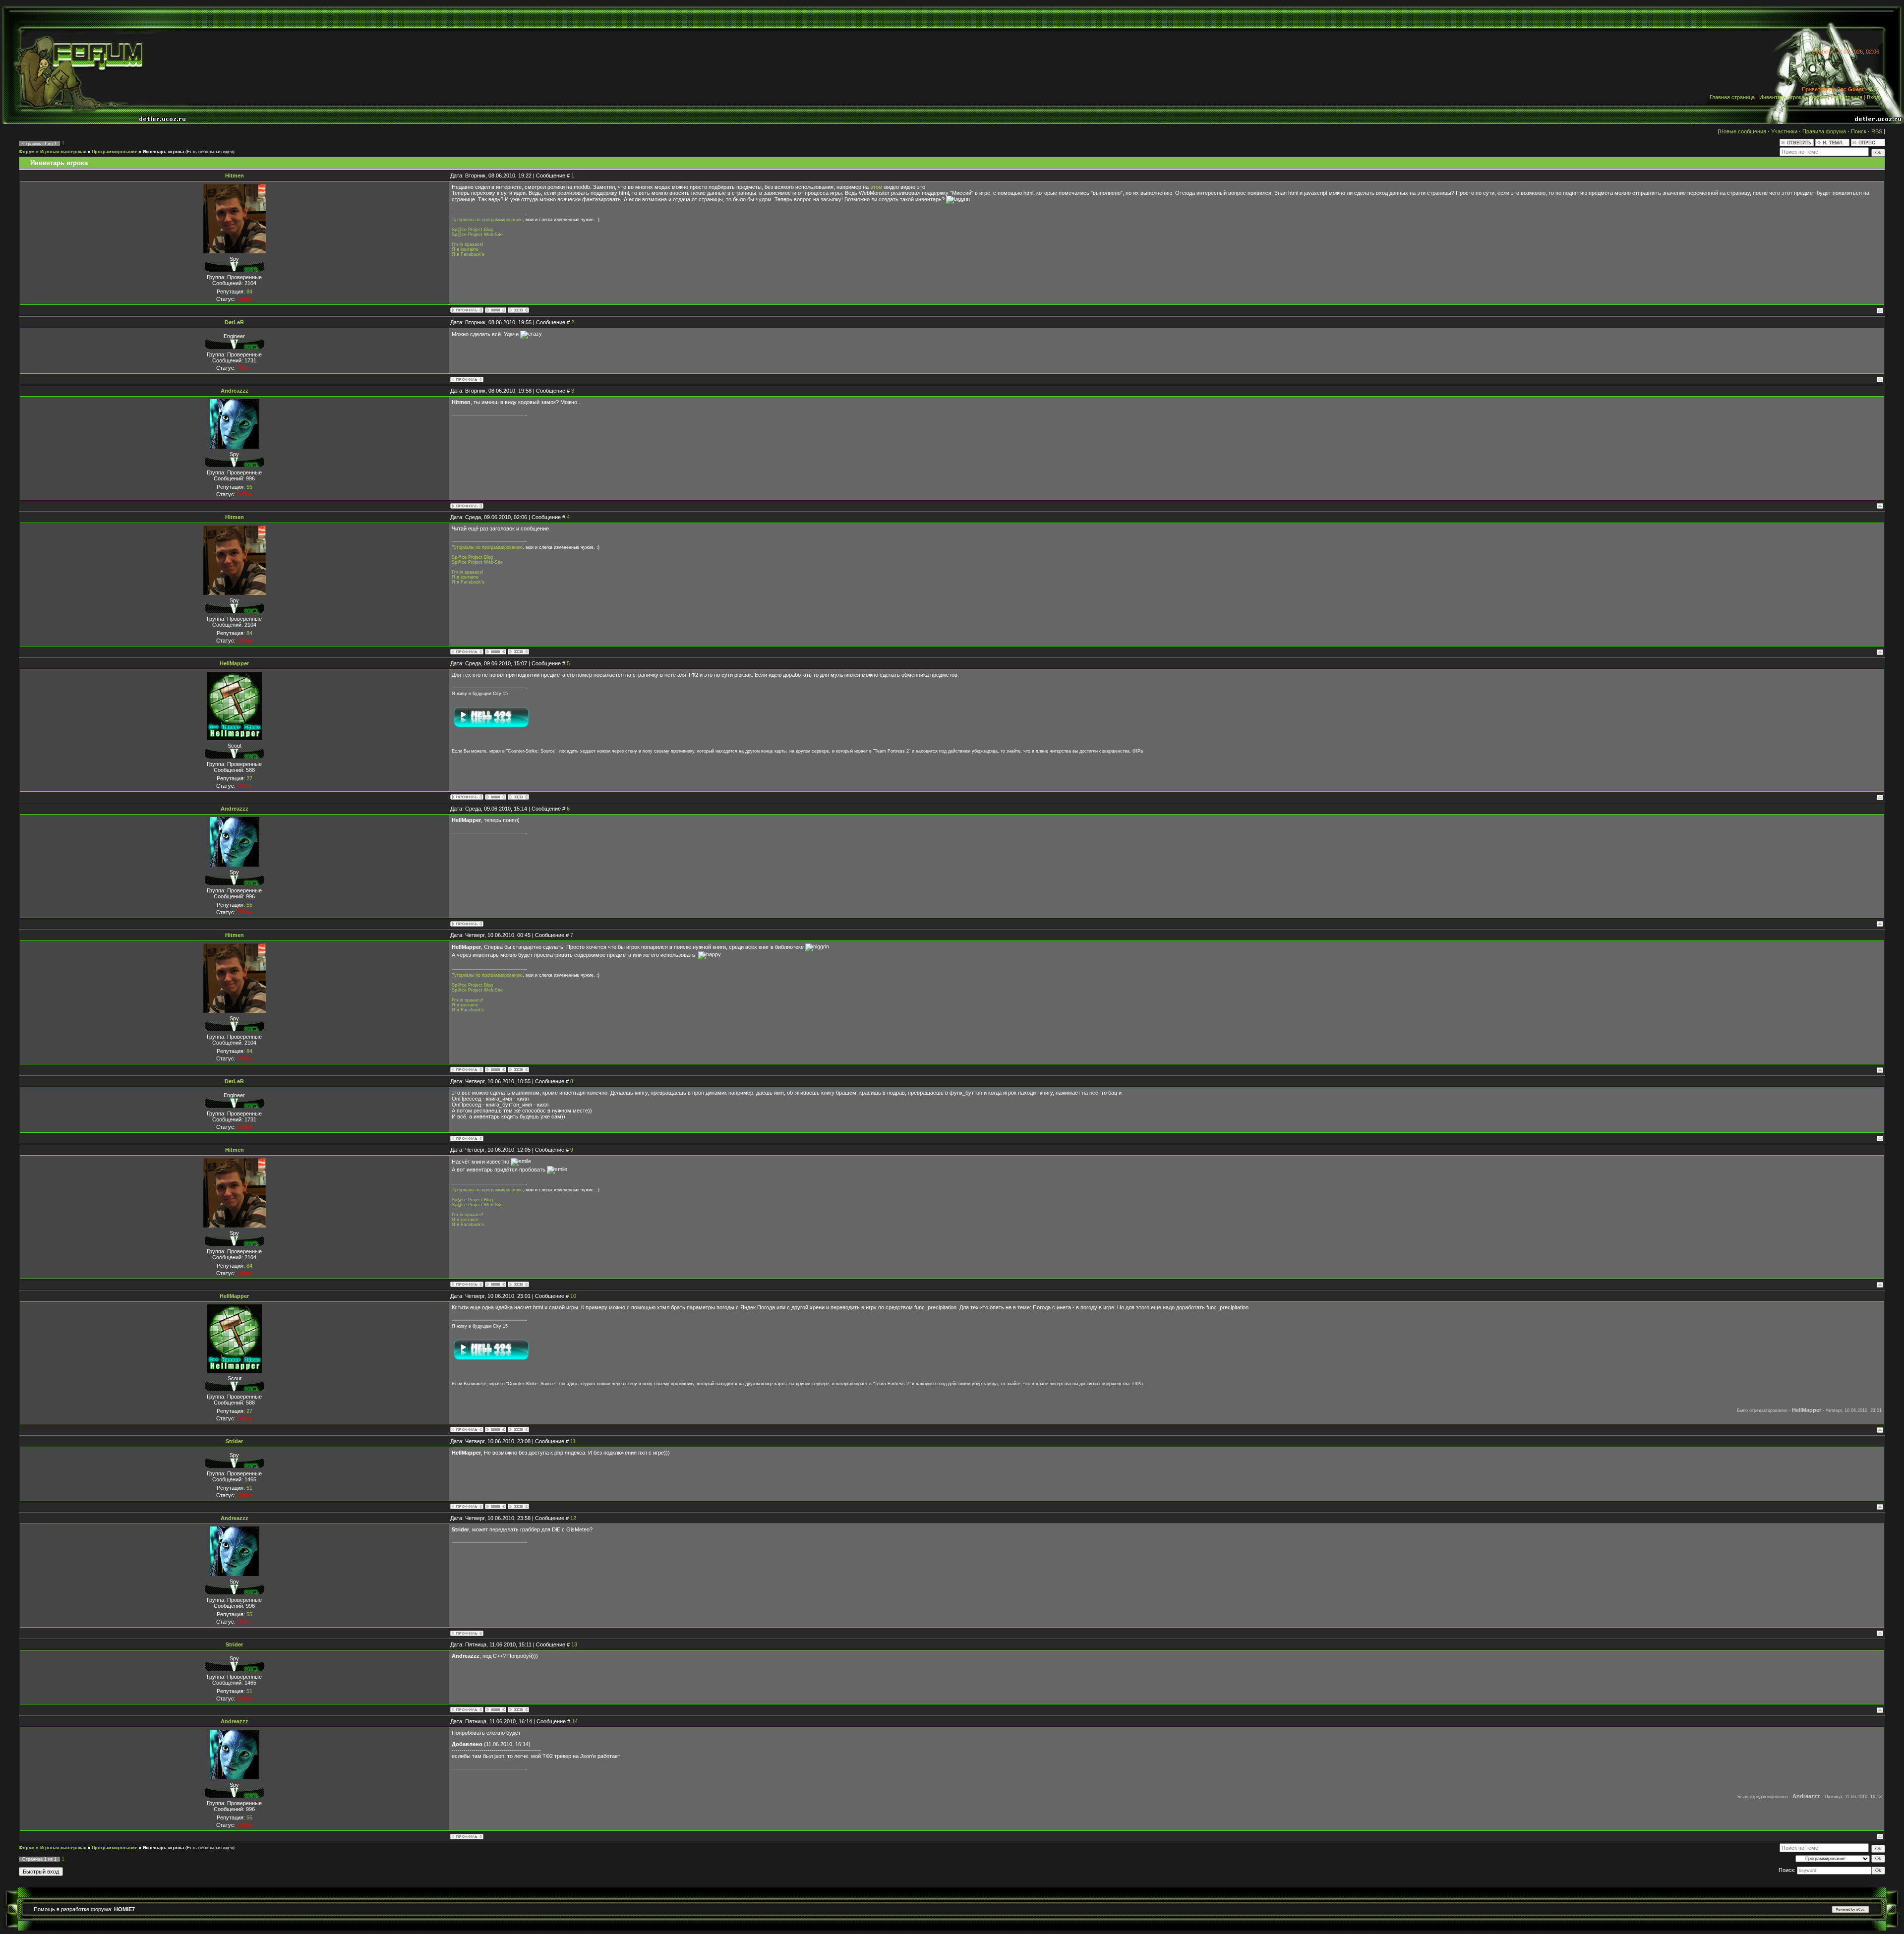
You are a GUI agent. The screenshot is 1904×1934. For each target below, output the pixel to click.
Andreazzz (235, 391)
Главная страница (1732, 97)
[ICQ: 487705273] (518, 310)
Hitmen (235, 176)
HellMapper (234, 663)
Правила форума (1824, 131)
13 (574, 1644)
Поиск (1859, 131)
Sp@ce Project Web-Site (477, 234)
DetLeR (234, 322)
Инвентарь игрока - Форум (1793, 97)
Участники (1784, 131)
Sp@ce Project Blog (472, 230)
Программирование (115, 152)
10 (573, 1296)
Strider (234, 1441)
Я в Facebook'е (468, 254)
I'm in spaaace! (468, 244)
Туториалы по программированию (487, 220)
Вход (1873, 97)
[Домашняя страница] (496, 310)
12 (573, 1518)
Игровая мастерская (63, 152)
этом (876, 187)
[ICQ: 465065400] (518, 1506)
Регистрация (1846, 97)
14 (575, 1721)
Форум (27, 152)
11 (573, 1441)
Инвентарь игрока (163, 152)
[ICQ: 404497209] (518, 797)
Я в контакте (465, 249)
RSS (1874, 89)
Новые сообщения (1743, 131)
